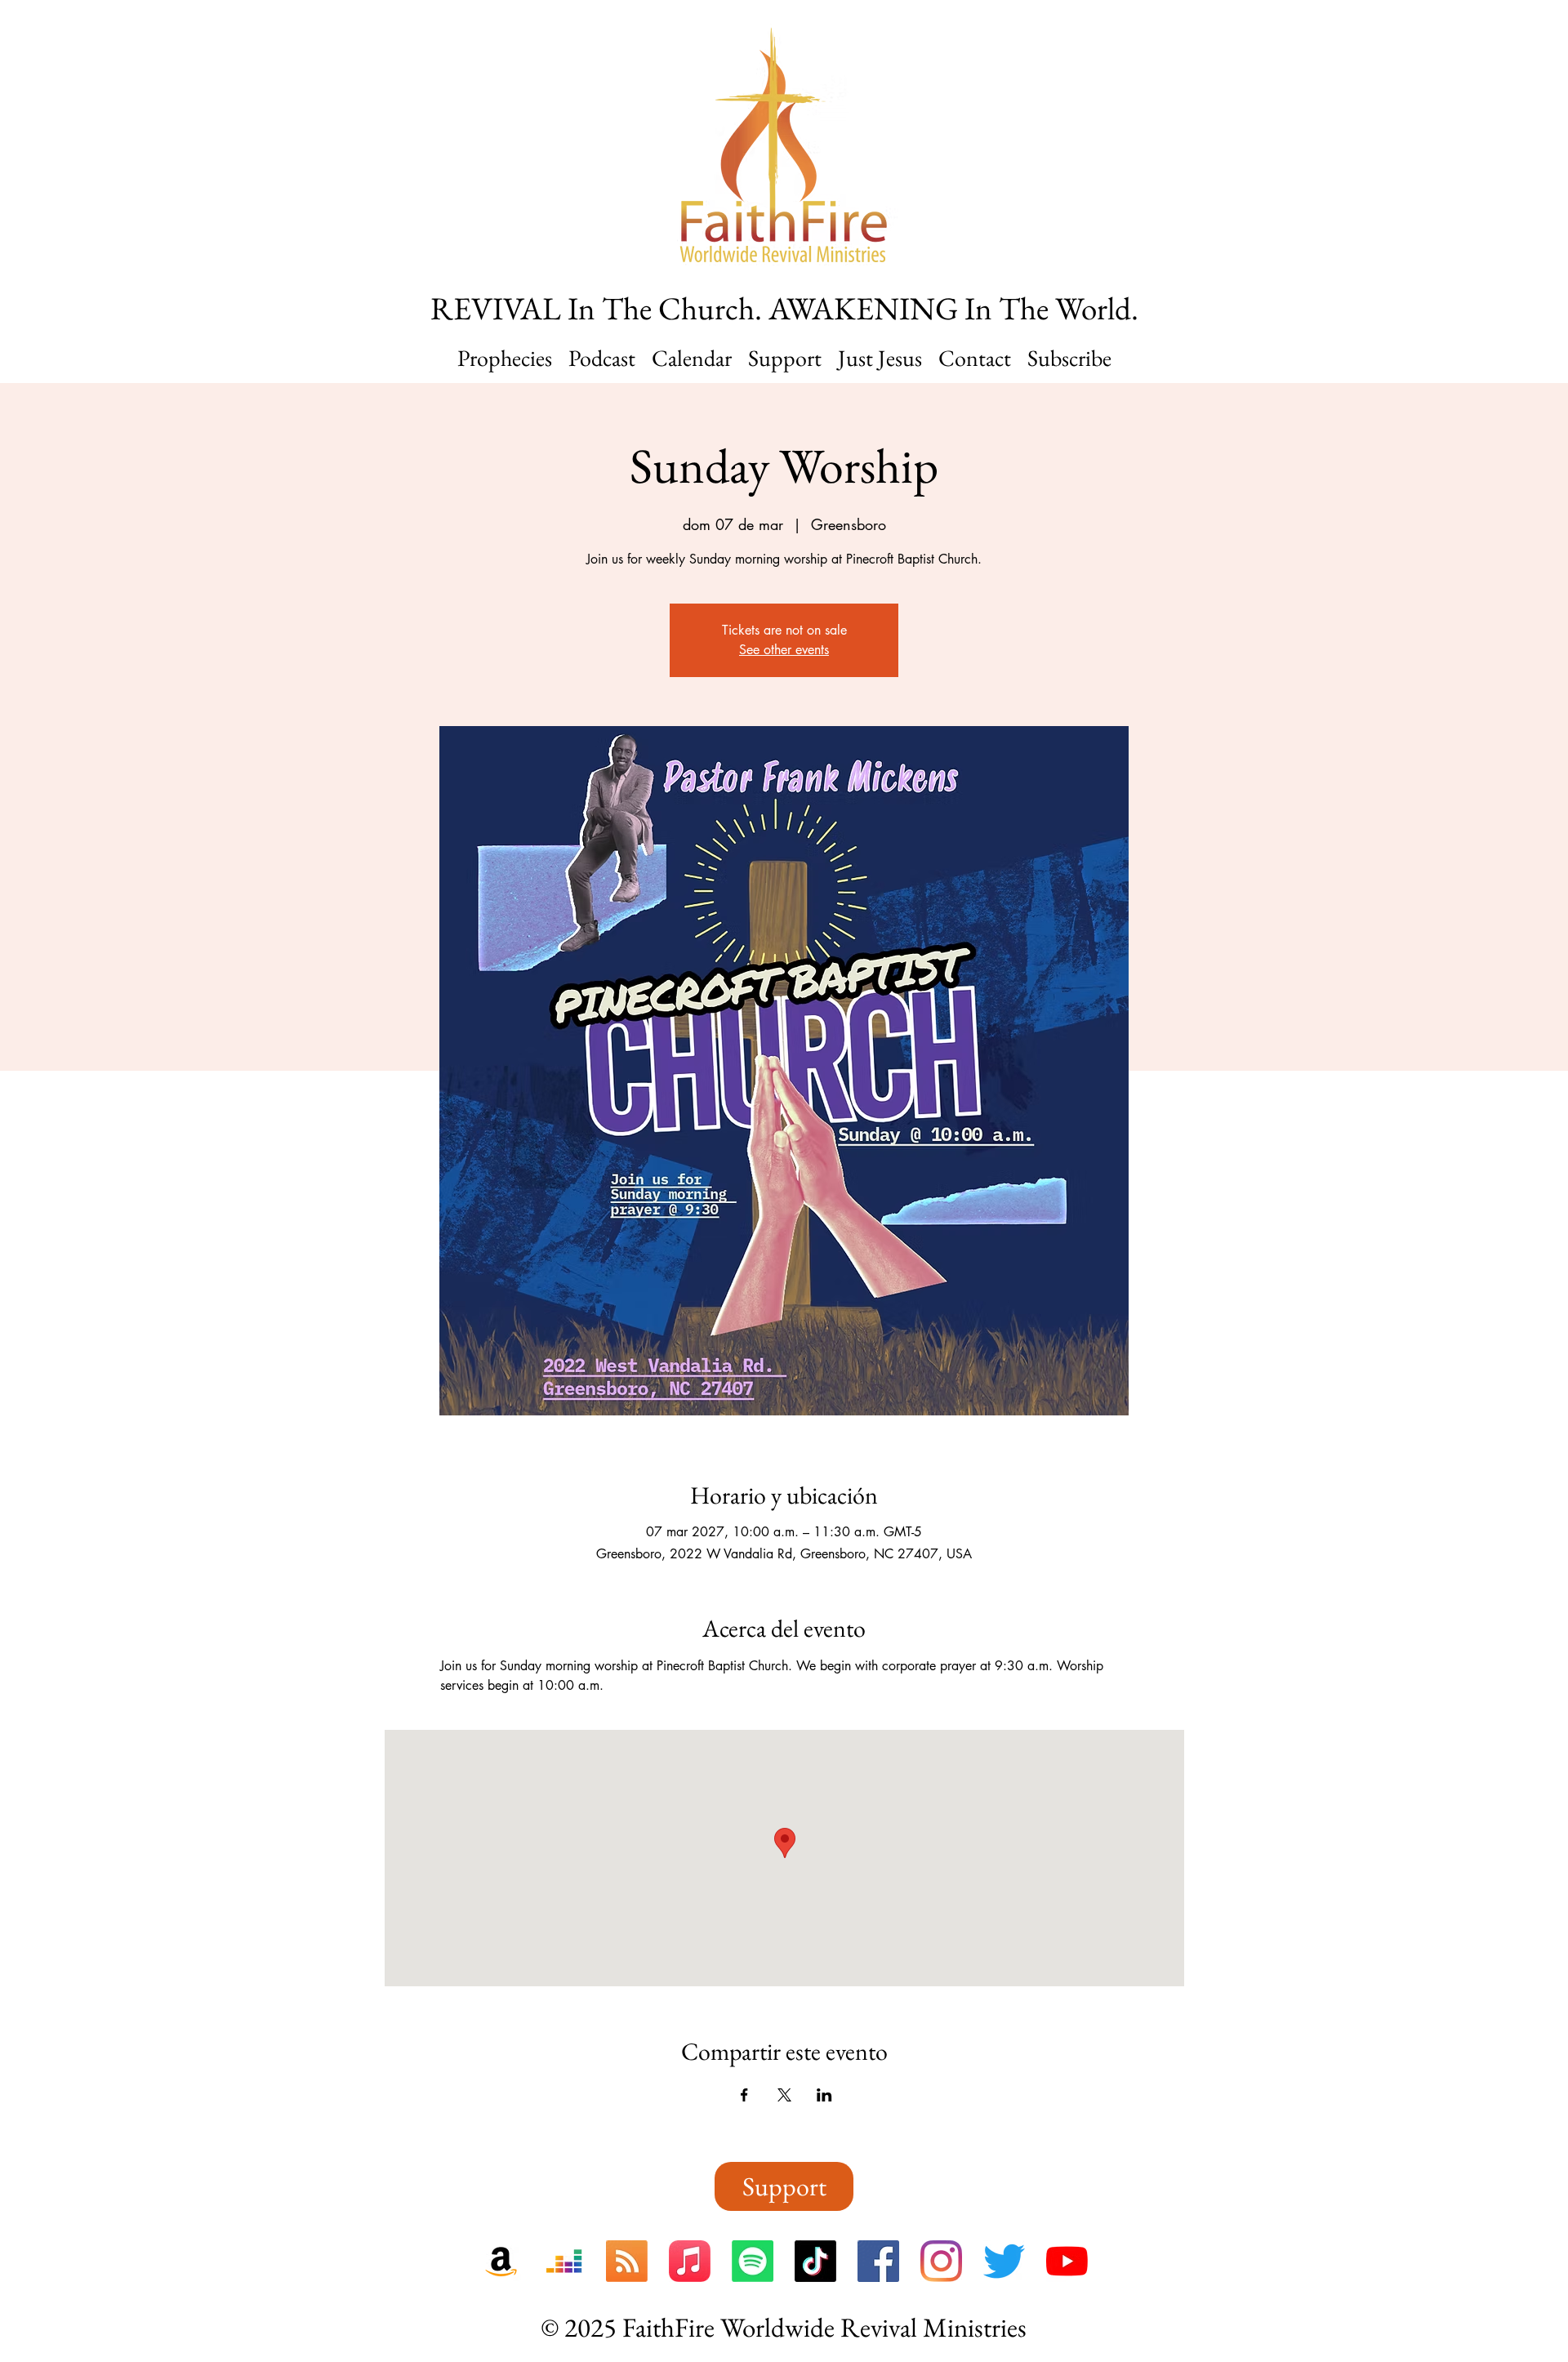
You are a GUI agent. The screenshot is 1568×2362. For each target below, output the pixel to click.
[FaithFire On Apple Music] (690, 2261)
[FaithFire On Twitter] (1004, 2261)
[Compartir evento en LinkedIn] (824, 2095)
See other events (784, 650)
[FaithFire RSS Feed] (627, 2261)
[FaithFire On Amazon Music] (501, 2261)
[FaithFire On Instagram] (941, 2261)
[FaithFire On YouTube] (1067, 2261)
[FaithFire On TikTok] (815, 2261)
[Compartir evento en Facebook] (744, 2095)
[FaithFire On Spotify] (753, 2261)
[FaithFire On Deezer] (564, 2261)
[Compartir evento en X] (784, 2095)
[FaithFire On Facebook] (878, 2261)
